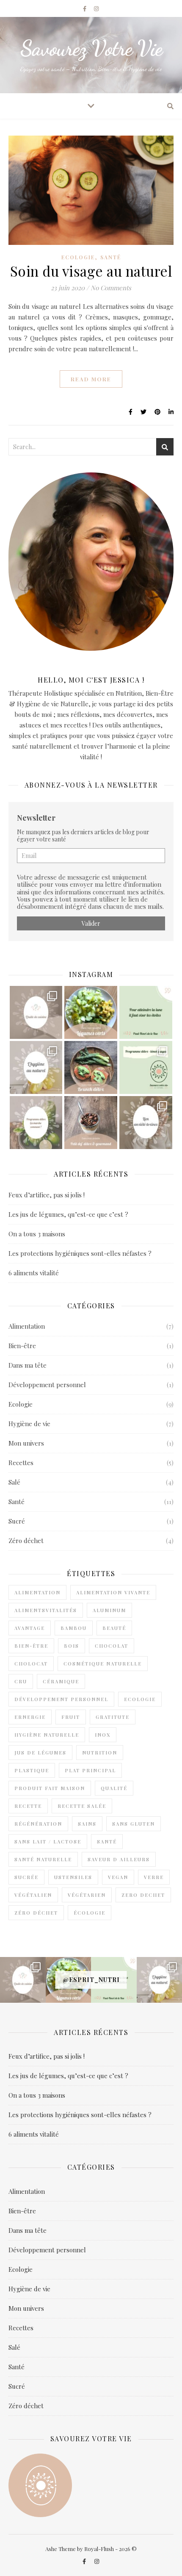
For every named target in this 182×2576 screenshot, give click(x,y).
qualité (114, 1788)
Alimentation (27, 1326)
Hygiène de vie (29, 1424)
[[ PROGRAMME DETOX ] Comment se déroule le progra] (36, 1123)
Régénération (38, 1824)
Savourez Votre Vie (91, 48)
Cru (21, 1681)
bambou (74, 1628)
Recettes (21, 1463)
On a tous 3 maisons (37, 1234)
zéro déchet (36, 1913)
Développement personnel (47, 1385)
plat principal (90, 1770)
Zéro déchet (26, 1541)
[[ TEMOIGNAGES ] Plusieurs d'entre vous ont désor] (146, 1067)
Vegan (118, 1877)
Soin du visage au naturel (91, 271)
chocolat (112, 1646)
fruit (71, 1717)
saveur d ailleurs (119, 1859)
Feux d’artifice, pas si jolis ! (47, 1195)
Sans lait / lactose (48, 1842)
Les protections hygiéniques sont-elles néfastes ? (80, 1253)
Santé (111, 257)
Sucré (17, 1521)
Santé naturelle (43, 1859)
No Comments (111, 288)
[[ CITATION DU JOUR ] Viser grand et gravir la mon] (146, 1012)
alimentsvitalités (46, 1610)
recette (28, 1806)
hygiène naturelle (47, 1735)
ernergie (30, 1717)
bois (72, 1646)
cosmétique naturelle (103, 1664)
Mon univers (26, 1443)
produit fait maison (50, 1788)
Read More (91, 379)
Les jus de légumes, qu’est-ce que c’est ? (68, 1214)
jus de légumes (40, 1753)
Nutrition (100, 1753)
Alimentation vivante (113, 1592)
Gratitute (113, 1717)
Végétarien (87, 1895)
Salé (14, 1482)
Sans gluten (134, 1824)
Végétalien (33, 1895)
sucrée (26, 1877)
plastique (32, 1770)
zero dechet (143, 1895)
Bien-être (22, 1346)
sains (87, 1824)
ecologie (140, 1699)
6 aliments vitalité (34, 1273)
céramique (61, 1681)
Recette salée (82, 1806)
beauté (114, 1628)
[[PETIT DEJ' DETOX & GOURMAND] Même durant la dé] (91, 1123)
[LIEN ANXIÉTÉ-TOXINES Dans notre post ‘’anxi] (146, 1123)
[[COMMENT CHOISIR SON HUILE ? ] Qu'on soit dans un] (36, 1012)
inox (103, 1735)
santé (107, 1842)
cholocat (31, 1664)
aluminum (109, 1610)
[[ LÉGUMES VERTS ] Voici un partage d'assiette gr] (91, 1012)
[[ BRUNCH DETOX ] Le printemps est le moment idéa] (91, 1067)
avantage (30, 1628)
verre (154, 1877)
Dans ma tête (28, 1365)
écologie (90, 1913)
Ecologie (78, 257)
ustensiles (73, 1877)
